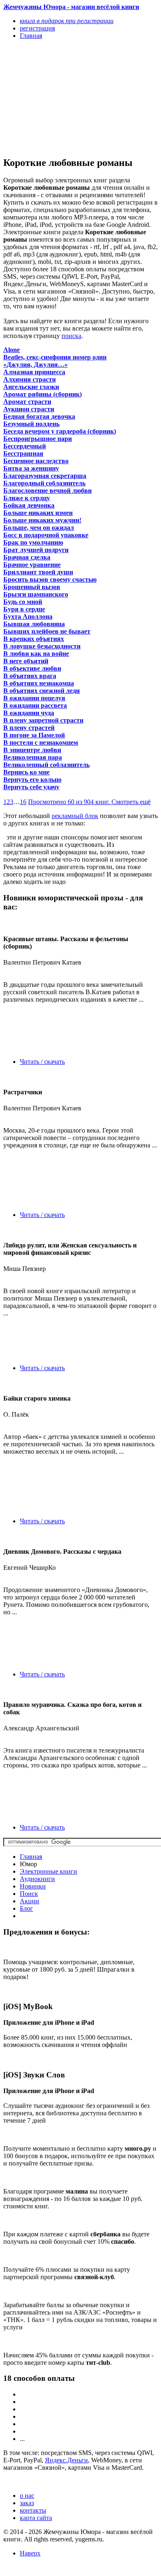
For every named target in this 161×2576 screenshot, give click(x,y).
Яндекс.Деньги (66, 2460)
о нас (27, 2496)
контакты (33, 2510)
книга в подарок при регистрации (67, 21)
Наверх (30, 2553)
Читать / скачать (42, 1062)
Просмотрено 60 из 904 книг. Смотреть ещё (89, 802)
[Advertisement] (57, 98)
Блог (26, 1908)
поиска (71, 336)
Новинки (33, 1886)
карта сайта (36, 2518)
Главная (31, 1857)
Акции (30, 1901)
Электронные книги (49, 1871)
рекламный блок (75, 816)
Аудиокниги (37, 1879)
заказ (27, 2503)
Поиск (29, 1894)
